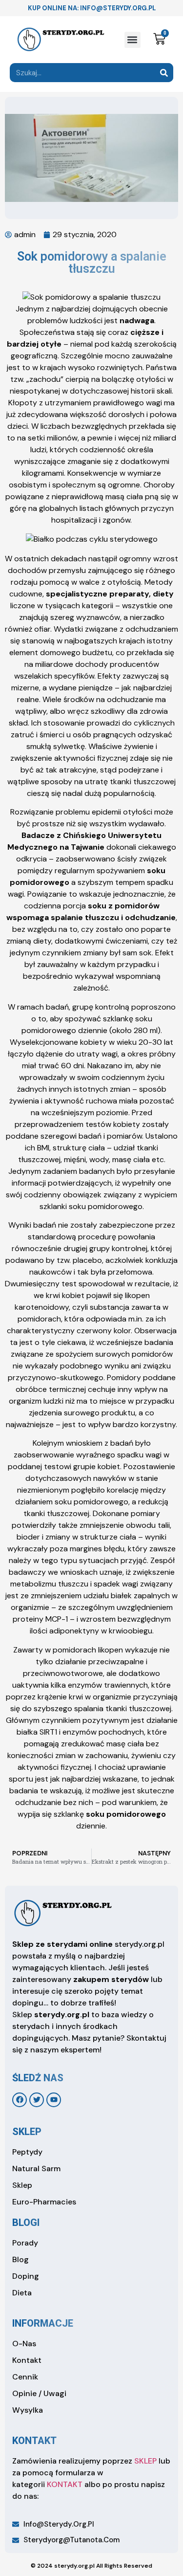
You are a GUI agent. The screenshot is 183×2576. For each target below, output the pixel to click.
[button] (132, 40)
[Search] (164, 73)
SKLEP (145, 2461)
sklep (27, 2132)
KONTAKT (65, 2484)
